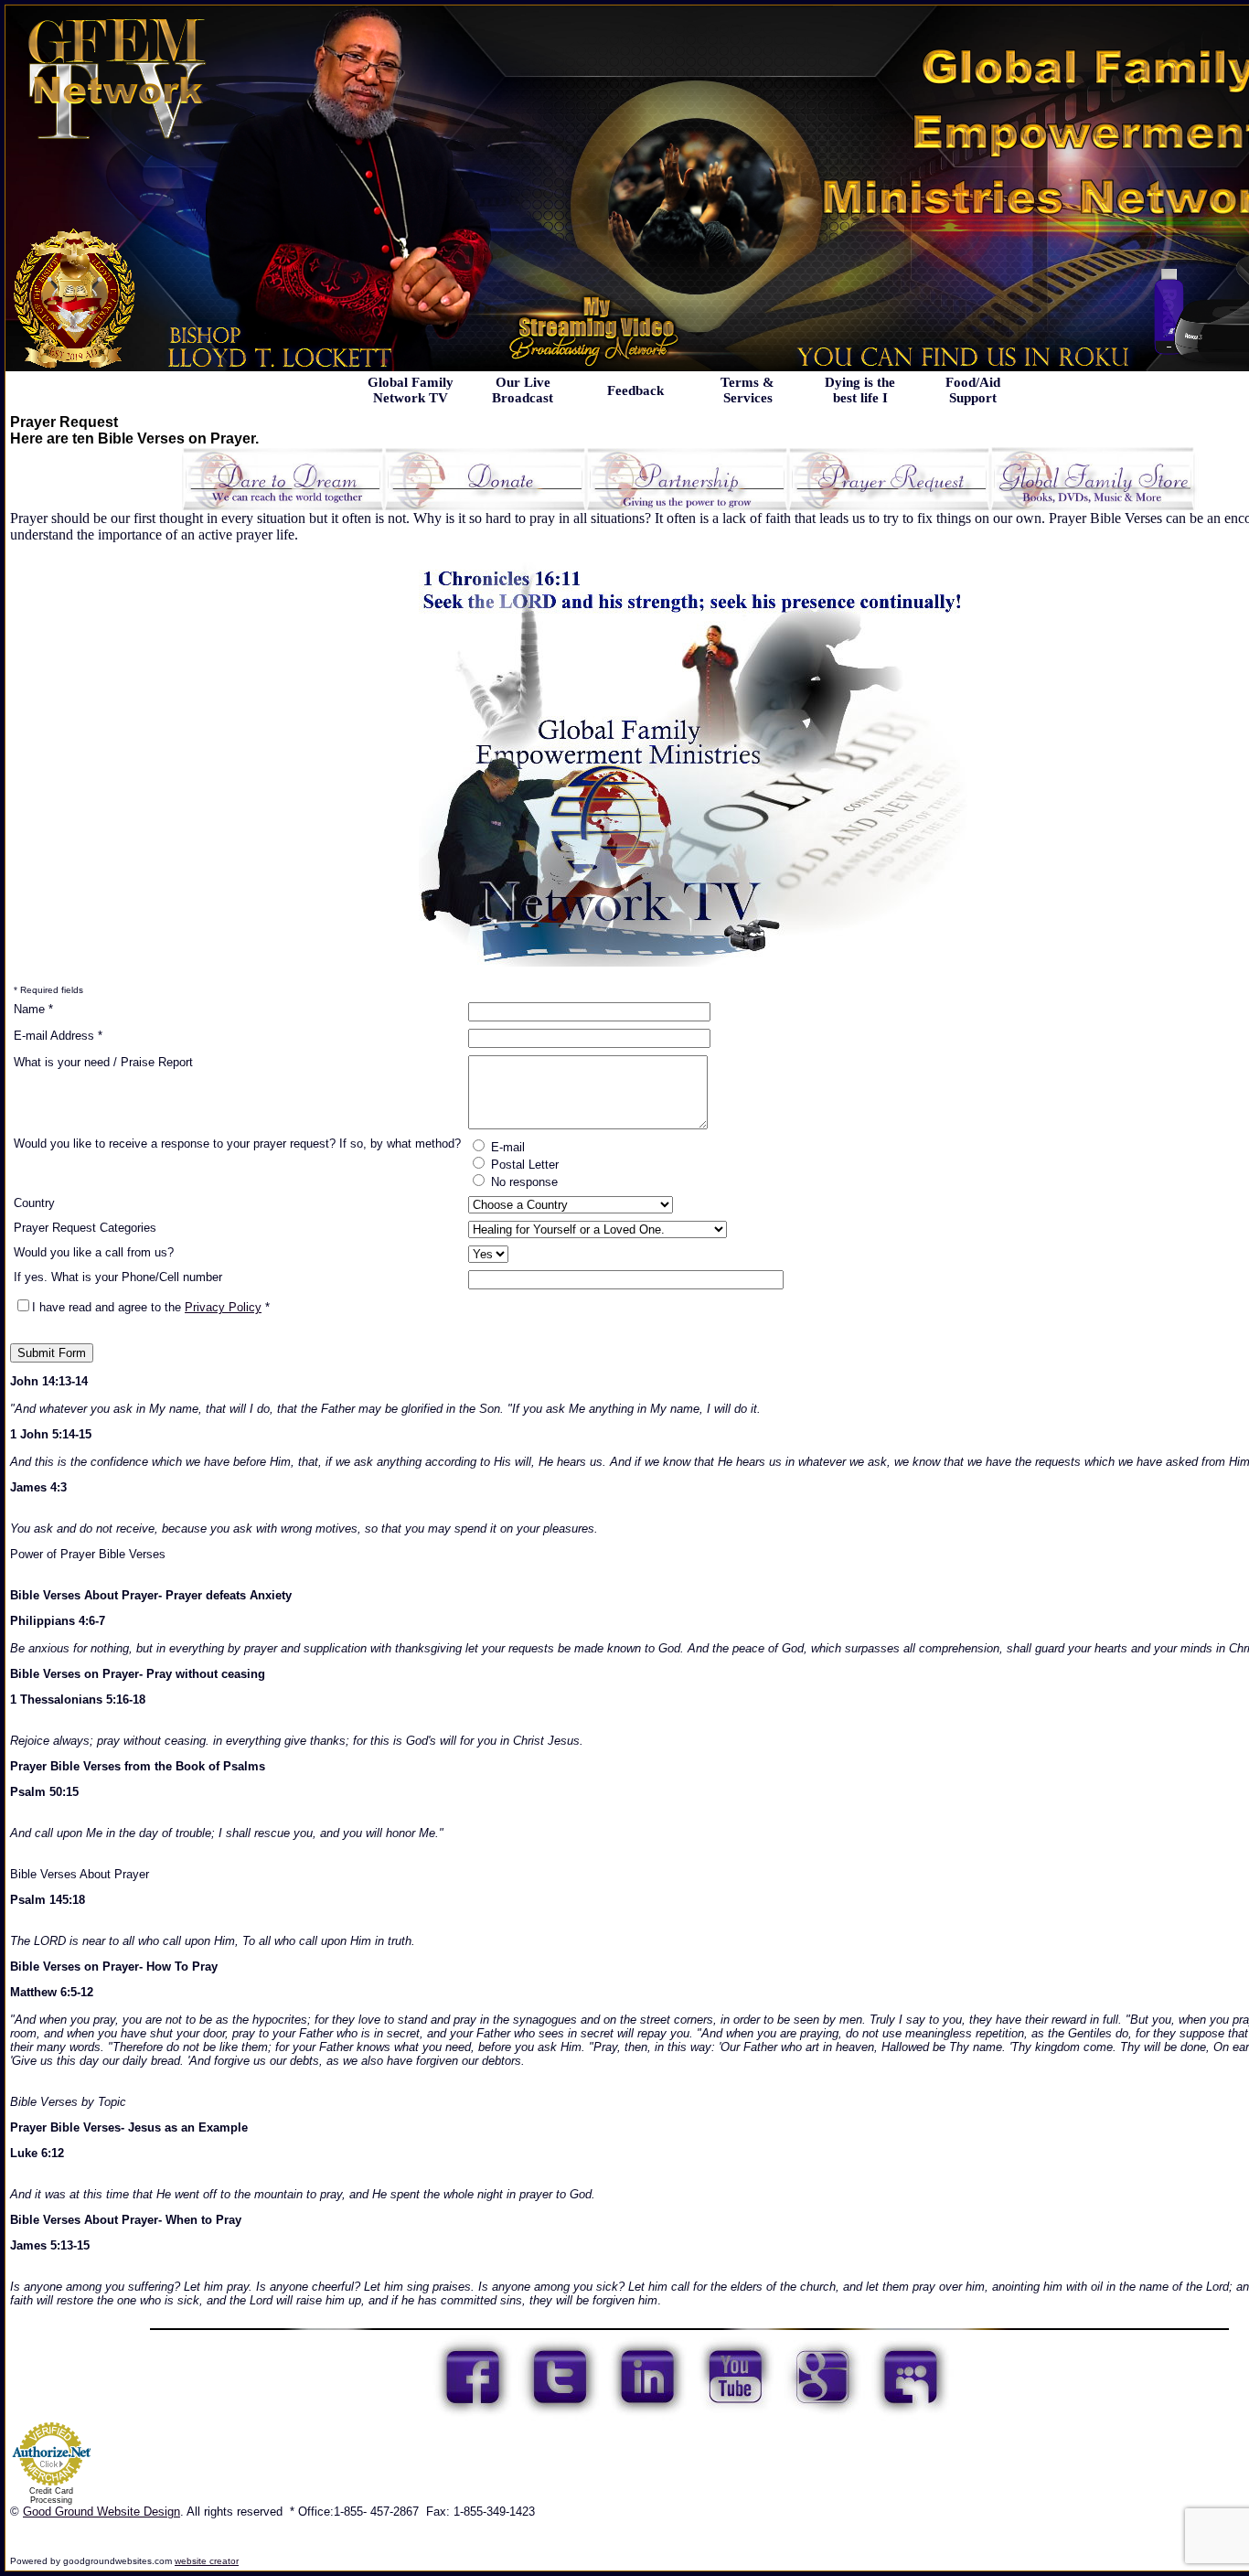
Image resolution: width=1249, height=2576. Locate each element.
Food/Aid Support (973, 390)
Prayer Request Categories (85, 1228)
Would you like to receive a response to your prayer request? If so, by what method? (237, 1144)
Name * (33, 1009)
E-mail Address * (58, 1036)
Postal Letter (523, 1165)
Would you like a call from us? (94, 1252)
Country (34, 1203)
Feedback (635, 390)
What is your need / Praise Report (103, 1062)
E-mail (506, 1147)
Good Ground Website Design (101, 2512)
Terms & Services (747, 390)
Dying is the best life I (860, 390)
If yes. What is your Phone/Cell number (118, 1277)
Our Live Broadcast (523, 390)
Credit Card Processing (51, 2496)
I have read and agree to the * (151, 1307)
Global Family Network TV (411, 390)
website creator (207, 2561)
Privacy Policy (223, 1307)
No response (523, 1182)
